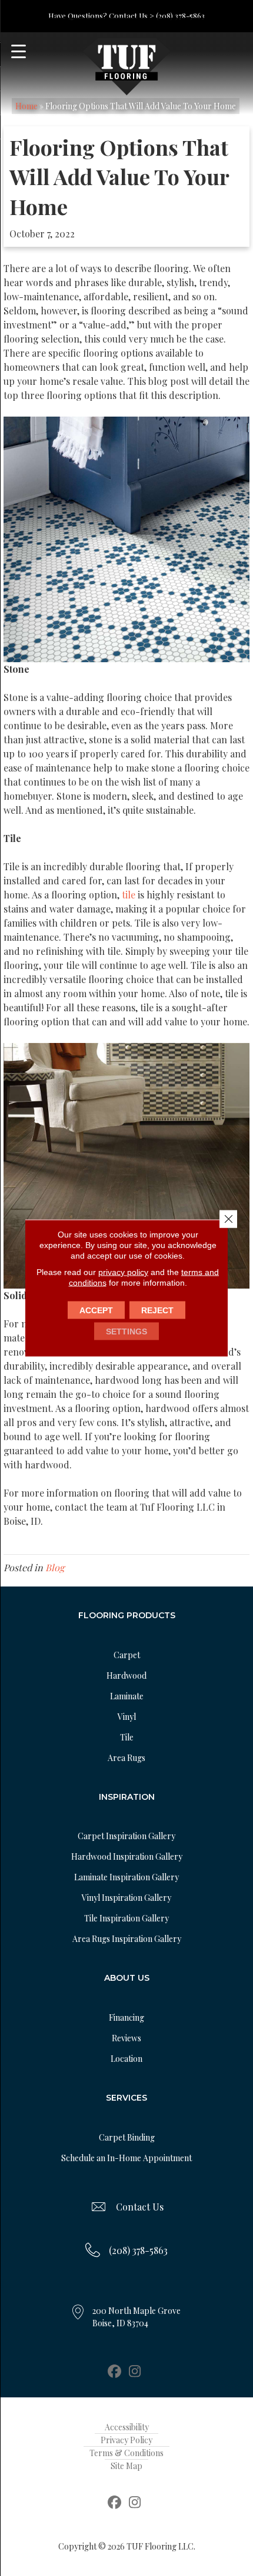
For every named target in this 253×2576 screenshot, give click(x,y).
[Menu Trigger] (19, 51)
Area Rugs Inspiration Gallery (127, 1939)
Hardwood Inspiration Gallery (127, 1856)
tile (129, 895)
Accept (96, 1310)
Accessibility (127, 2427)
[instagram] (135, 2372)
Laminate (127, 1696)
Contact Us (140, 2207)
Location (126, 2059)
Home (26, 106)
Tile (127, 1737)
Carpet (127, 1655)
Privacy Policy (126, 2440)
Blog (55, 1567)
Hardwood (126, 1676)
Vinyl (127, 1717)
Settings (126, 1331)
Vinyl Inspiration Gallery (126, 1898)
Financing (126, 2017)
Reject (157, 1310)
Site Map (126, 2466)
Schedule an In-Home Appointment (126, 2158)
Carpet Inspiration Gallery (126, 1836)
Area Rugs (126, 1758)
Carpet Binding (127, 2137)
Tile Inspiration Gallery (126, 1918)
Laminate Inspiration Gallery (126, 1877)
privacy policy (123, 1272)
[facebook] (114, 2372)
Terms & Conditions (126, 2453)
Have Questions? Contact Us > (101, 16)
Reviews (126, 2038)
